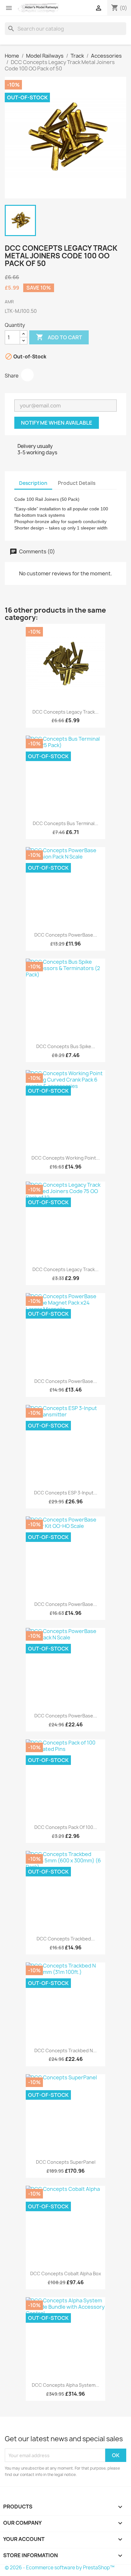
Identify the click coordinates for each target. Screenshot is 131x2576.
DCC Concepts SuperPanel (66, 2162)
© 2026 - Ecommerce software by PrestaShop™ (60, 2568)
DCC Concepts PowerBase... (66, 935)
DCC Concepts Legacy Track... (65, 712)
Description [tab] (33, 483)
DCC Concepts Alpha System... (65, 2385)
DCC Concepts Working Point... (66, 1158)
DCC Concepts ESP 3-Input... (66, 1493)
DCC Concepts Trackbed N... (65, 2051)
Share (27, 375)
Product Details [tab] (77, 483)
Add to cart (59, 337)
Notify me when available (57, 423)
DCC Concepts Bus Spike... (66, 1046)
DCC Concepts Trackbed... (66, 1939)
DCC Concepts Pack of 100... (66, 1827)
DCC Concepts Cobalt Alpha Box (66, 2274)
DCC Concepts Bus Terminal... (65, 823)
